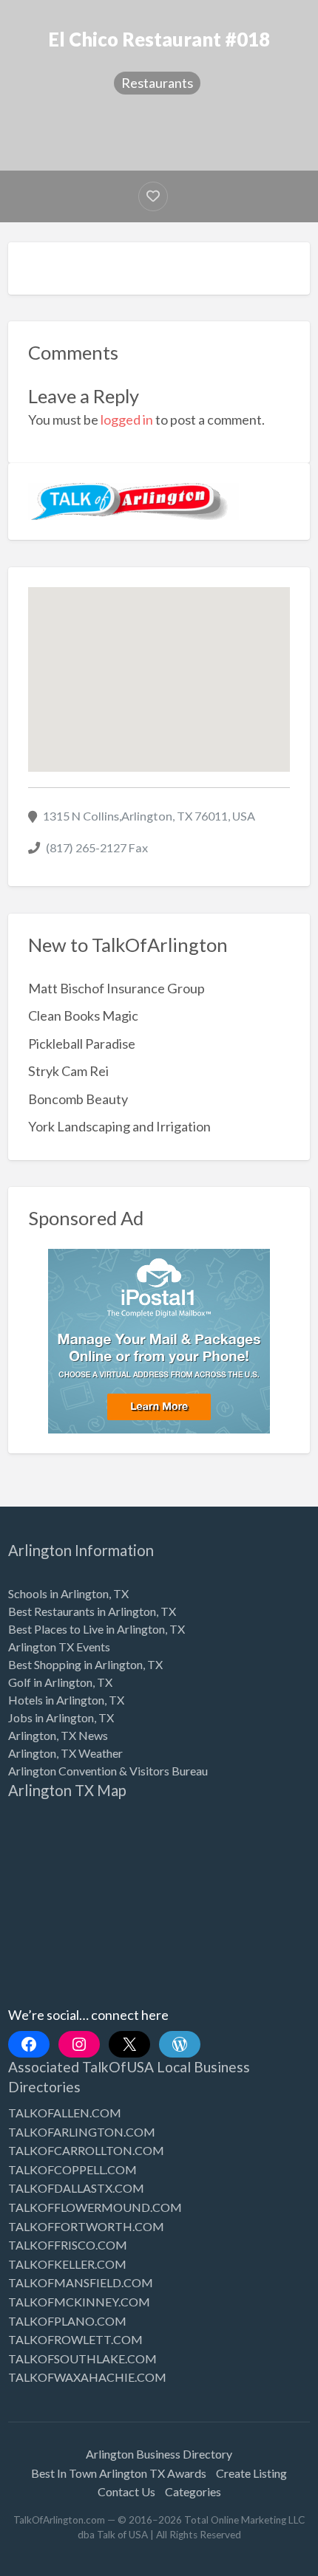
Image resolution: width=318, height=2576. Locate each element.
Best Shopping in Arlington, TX (85, 1664)
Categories (193, 2491)
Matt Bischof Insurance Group (116, 988)
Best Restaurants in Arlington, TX (92, 1611)
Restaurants (157, 83)
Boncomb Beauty (78, 1099)
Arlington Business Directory (159, 2454)
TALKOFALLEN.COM (65, 2113)
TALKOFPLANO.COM (67, 2321)
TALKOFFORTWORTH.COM (86, 2226)
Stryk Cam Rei (68, 1071)
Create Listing (251, 2473)
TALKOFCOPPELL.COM (72, 2169)
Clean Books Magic (83, 1015)
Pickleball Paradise (82, 1044)
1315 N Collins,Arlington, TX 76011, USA (149, 816)
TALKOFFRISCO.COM (68, 2245)
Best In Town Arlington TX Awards (119, 2473)
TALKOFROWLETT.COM (75, 2339)
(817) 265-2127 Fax (97, 847)
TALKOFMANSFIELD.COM (81, 2282)
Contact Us (126, 2491)
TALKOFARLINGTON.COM (82, 2132)
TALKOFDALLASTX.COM (76, 2188)
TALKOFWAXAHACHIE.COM (87, 2377)
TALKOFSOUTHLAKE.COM (82, 2359)
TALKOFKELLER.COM (67, 2264)
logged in (127, 419)
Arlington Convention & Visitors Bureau (108, 1771)
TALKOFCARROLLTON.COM (86, 2150)
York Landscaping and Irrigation (119, 1126)
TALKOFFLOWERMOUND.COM (95, 2207)
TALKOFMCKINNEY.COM (79, 2302)
